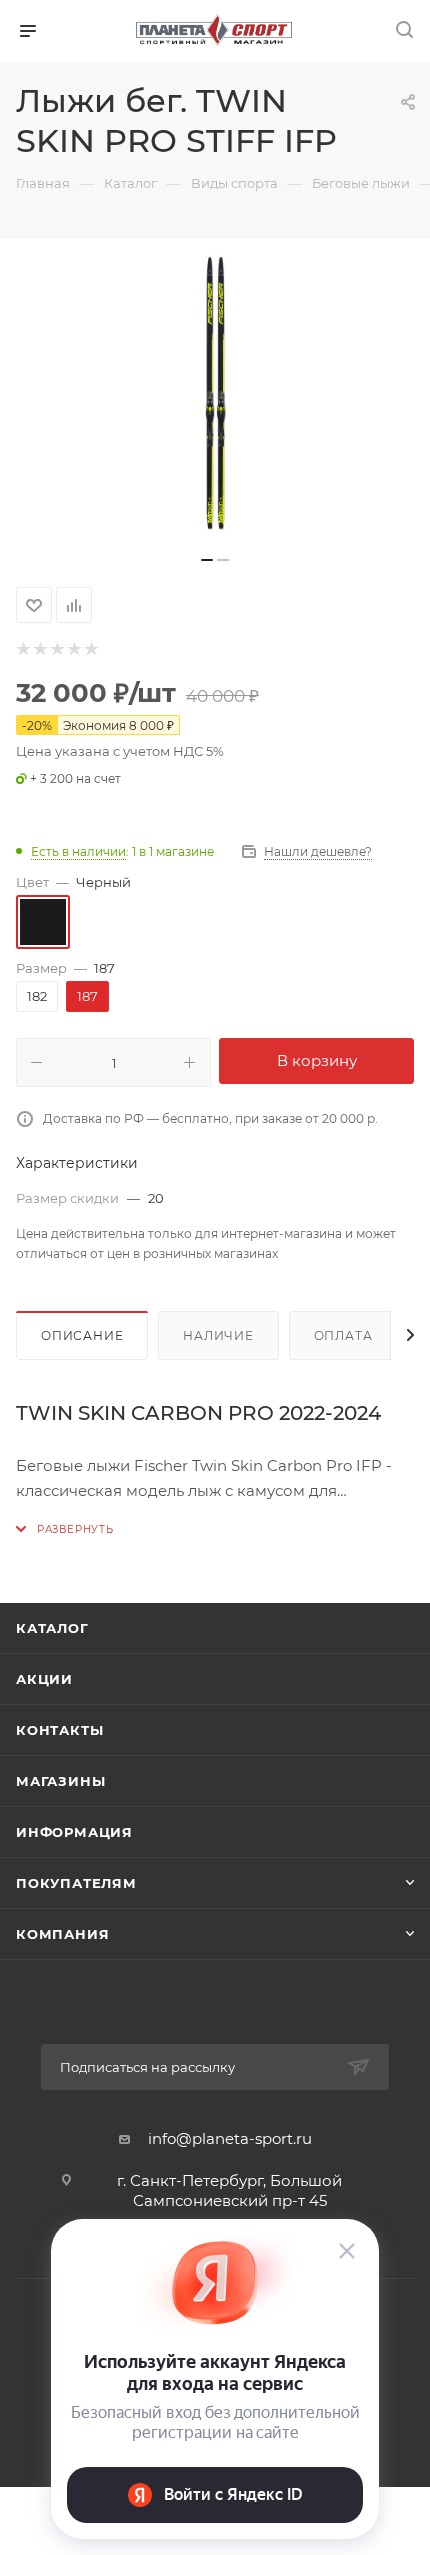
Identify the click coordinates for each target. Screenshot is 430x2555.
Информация (74, 1832)
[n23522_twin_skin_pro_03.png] (215, 393)
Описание (82, 1335)
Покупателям (76, 1883)
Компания (62, 1934)
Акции (44, 1679)
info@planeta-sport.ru (230, 2138)
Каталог (52, 1628)
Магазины (60, 1781)
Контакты (59, 1730)
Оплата (343, 1335)
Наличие (218, 1335)
